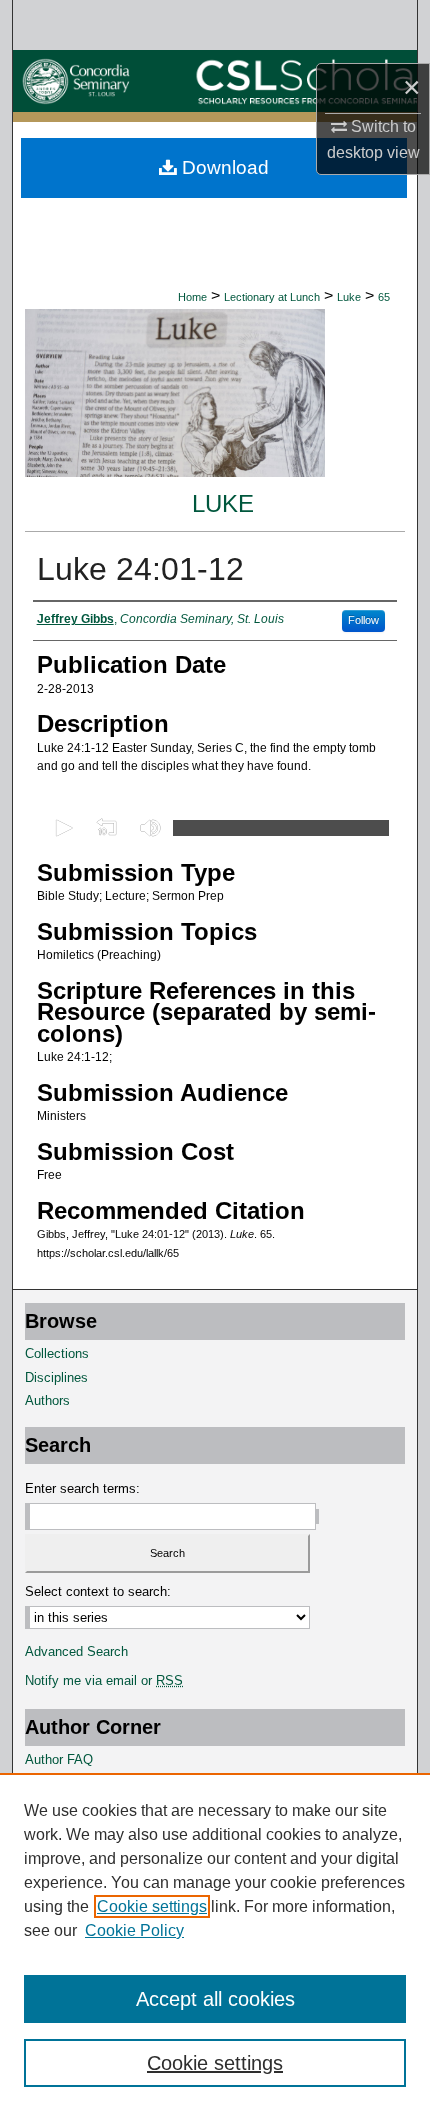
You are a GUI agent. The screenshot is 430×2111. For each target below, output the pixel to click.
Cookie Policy (134, 1930)
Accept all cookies (215, 1999)
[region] (215, 1942)
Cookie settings (152, 1906)
